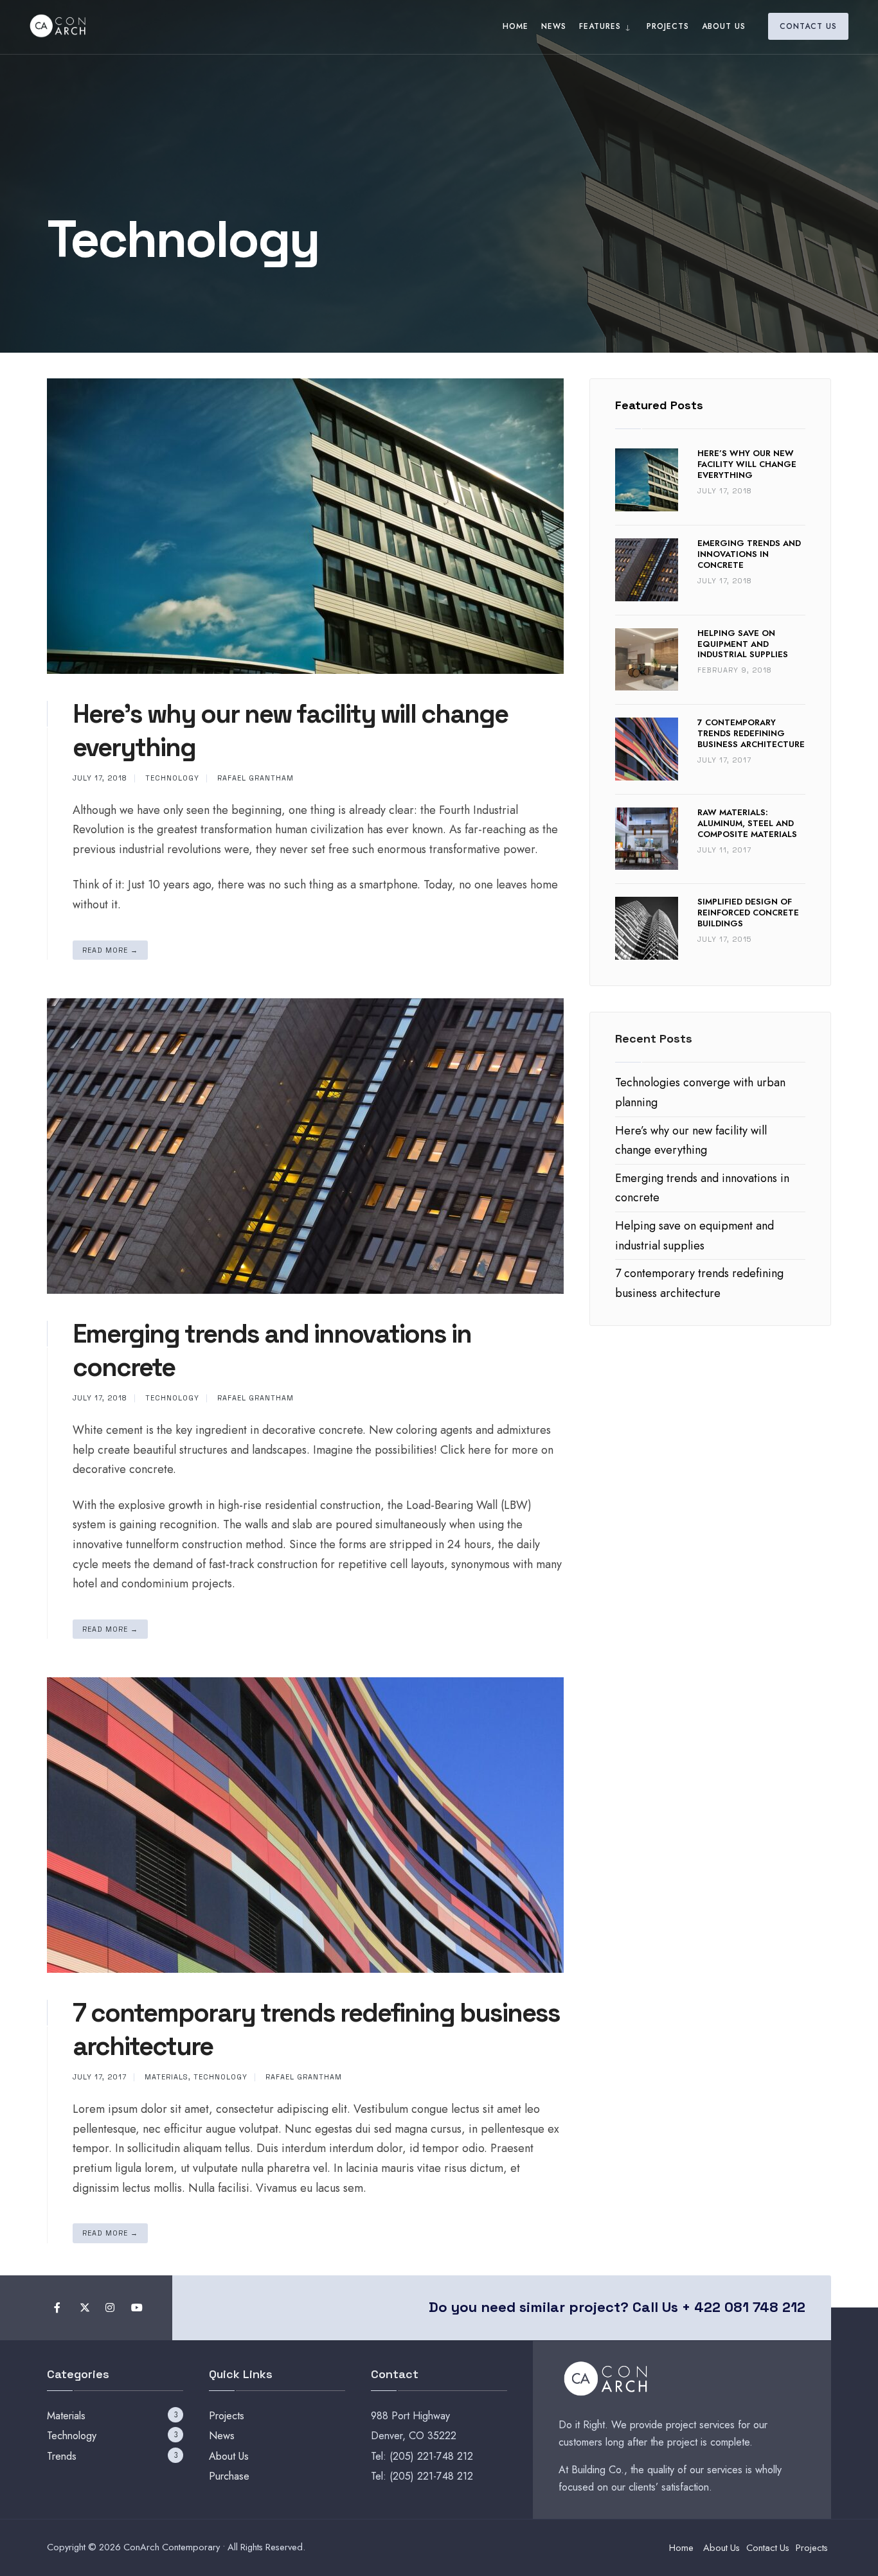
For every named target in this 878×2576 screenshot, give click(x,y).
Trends (62, 2456)
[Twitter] (84, 2308)
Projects (668, 26)
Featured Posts (659, 405)
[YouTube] (135, 2308)
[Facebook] (58, 2308)
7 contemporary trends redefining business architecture (751, 733)
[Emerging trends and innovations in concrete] (647, 570)
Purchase (229, 2476)
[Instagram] (110, 2308)
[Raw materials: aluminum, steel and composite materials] (647, 839)
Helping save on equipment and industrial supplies (743, 644)
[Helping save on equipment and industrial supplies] (647, 660)
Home (515, 26)
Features (600, 26)
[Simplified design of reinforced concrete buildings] (647, 928)
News (554, 26)
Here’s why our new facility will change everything (747, 464)
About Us (724, 26)
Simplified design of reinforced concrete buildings (748, 913)
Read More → (110, 950)
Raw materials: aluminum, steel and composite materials (747, 823)
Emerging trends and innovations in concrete (749, 554)
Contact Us (808, 26)
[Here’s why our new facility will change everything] (647, 480)
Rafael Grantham (255, 778)
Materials (166, 2077)
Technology (172, 778)
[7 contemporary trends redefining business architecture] (647, 749)
